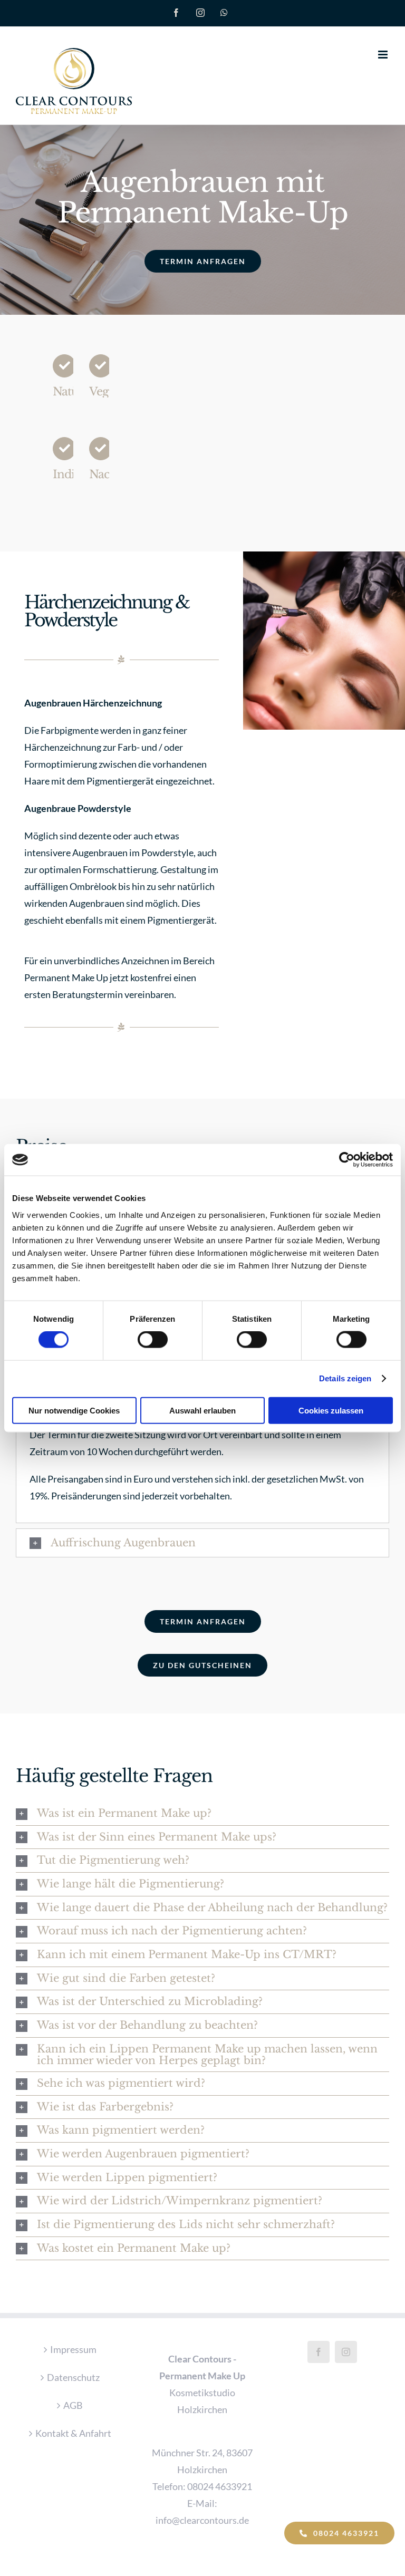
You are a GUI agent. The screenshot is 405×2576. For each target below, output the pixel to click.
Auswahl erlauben (202, 1410)
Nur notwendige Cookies (74, 1410)
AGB (73, 2405)
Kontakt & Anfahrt (73, 2433)
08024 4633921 (220, 2486)
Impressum (73, 2349)
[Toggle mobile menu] (384, 55)
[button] (202, 1543)
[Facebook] (319, 2352)
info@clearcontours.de (202, 2520)
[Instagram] (346, 2352)
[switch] (153, 1340)
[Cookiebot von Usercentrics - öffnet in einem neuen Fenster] (347, 1160)
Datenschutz (73, 2377)
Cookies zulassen (331, 1410)
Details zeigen (345, 1378)
